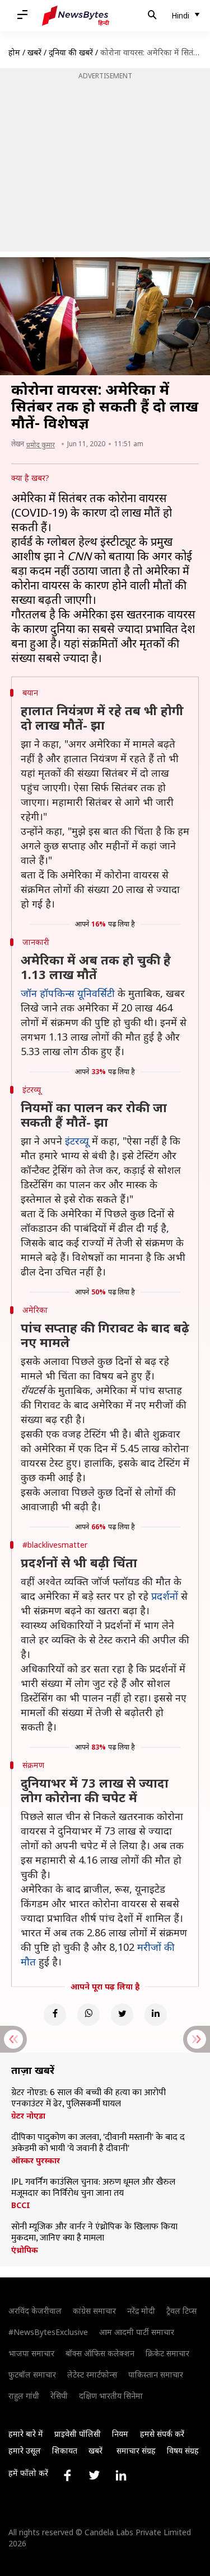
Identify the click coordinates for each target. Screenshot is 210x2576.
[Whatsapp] (88, 2015)
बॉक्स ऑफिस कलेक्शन (100, 2353)
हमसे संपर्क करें (162, 2434)
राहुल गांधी (24, 2396)
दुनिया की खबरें (71, 52)
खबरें (34, 52)
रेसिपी (59, 2396)
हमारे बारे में (26, 2434)
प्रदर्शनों (166, 1596)
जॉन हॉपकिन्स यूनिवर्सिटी (69, 993)
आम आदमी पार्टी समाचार (137, 2332)
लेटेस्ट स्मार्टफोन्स (92, 2374)
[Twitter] (122, 2015)
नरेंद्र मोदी (141, 2311)
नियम (120, 2434)
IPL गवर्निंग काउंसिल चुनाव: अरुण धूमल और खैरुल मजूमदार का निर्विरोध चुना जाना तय (93, 2188)
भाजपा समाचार (31, 2353)
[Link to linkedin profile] (121, 2475)
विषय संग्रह (183, 2450)
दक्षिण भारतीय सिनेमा (111, 2396)
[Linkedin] (156, 2015)
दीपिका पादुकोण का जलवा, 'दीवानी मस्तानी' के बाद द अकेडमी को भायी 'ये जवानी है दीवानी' (98, 2143)
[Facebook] (55, 2015)
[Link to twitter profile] (94, 2475)
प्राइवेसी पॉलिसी (78, 2434)
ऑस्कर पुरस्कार (36, 2161)
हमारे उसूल (25, 2450)
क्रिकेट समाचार (167, 2353)
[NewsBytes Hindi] (76, 16)
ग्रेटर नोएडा (28, 2116)
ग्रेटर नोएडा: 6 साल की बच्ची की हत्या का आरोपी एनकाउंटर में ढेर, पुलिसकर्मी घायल (88, 2098)
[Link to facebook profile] (67, 2475)
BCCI (21, 2205)
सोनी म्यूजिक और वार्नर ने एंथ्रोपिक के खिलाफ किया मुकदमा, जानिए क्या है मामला (94, 2233)
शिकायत (65, 2450)
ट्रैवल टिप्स (181, 2311)
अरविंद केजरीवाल (35, 2311)
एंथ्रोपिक (25, 2250)
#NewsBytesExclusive (48, 2332)
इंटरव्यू (78, 1141)
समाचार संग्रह (136, 2450)
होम (14, 52)
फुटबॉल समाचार (32, 2374)
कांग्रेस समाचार (94, 2311)
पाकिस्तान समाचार (156, 2374)
